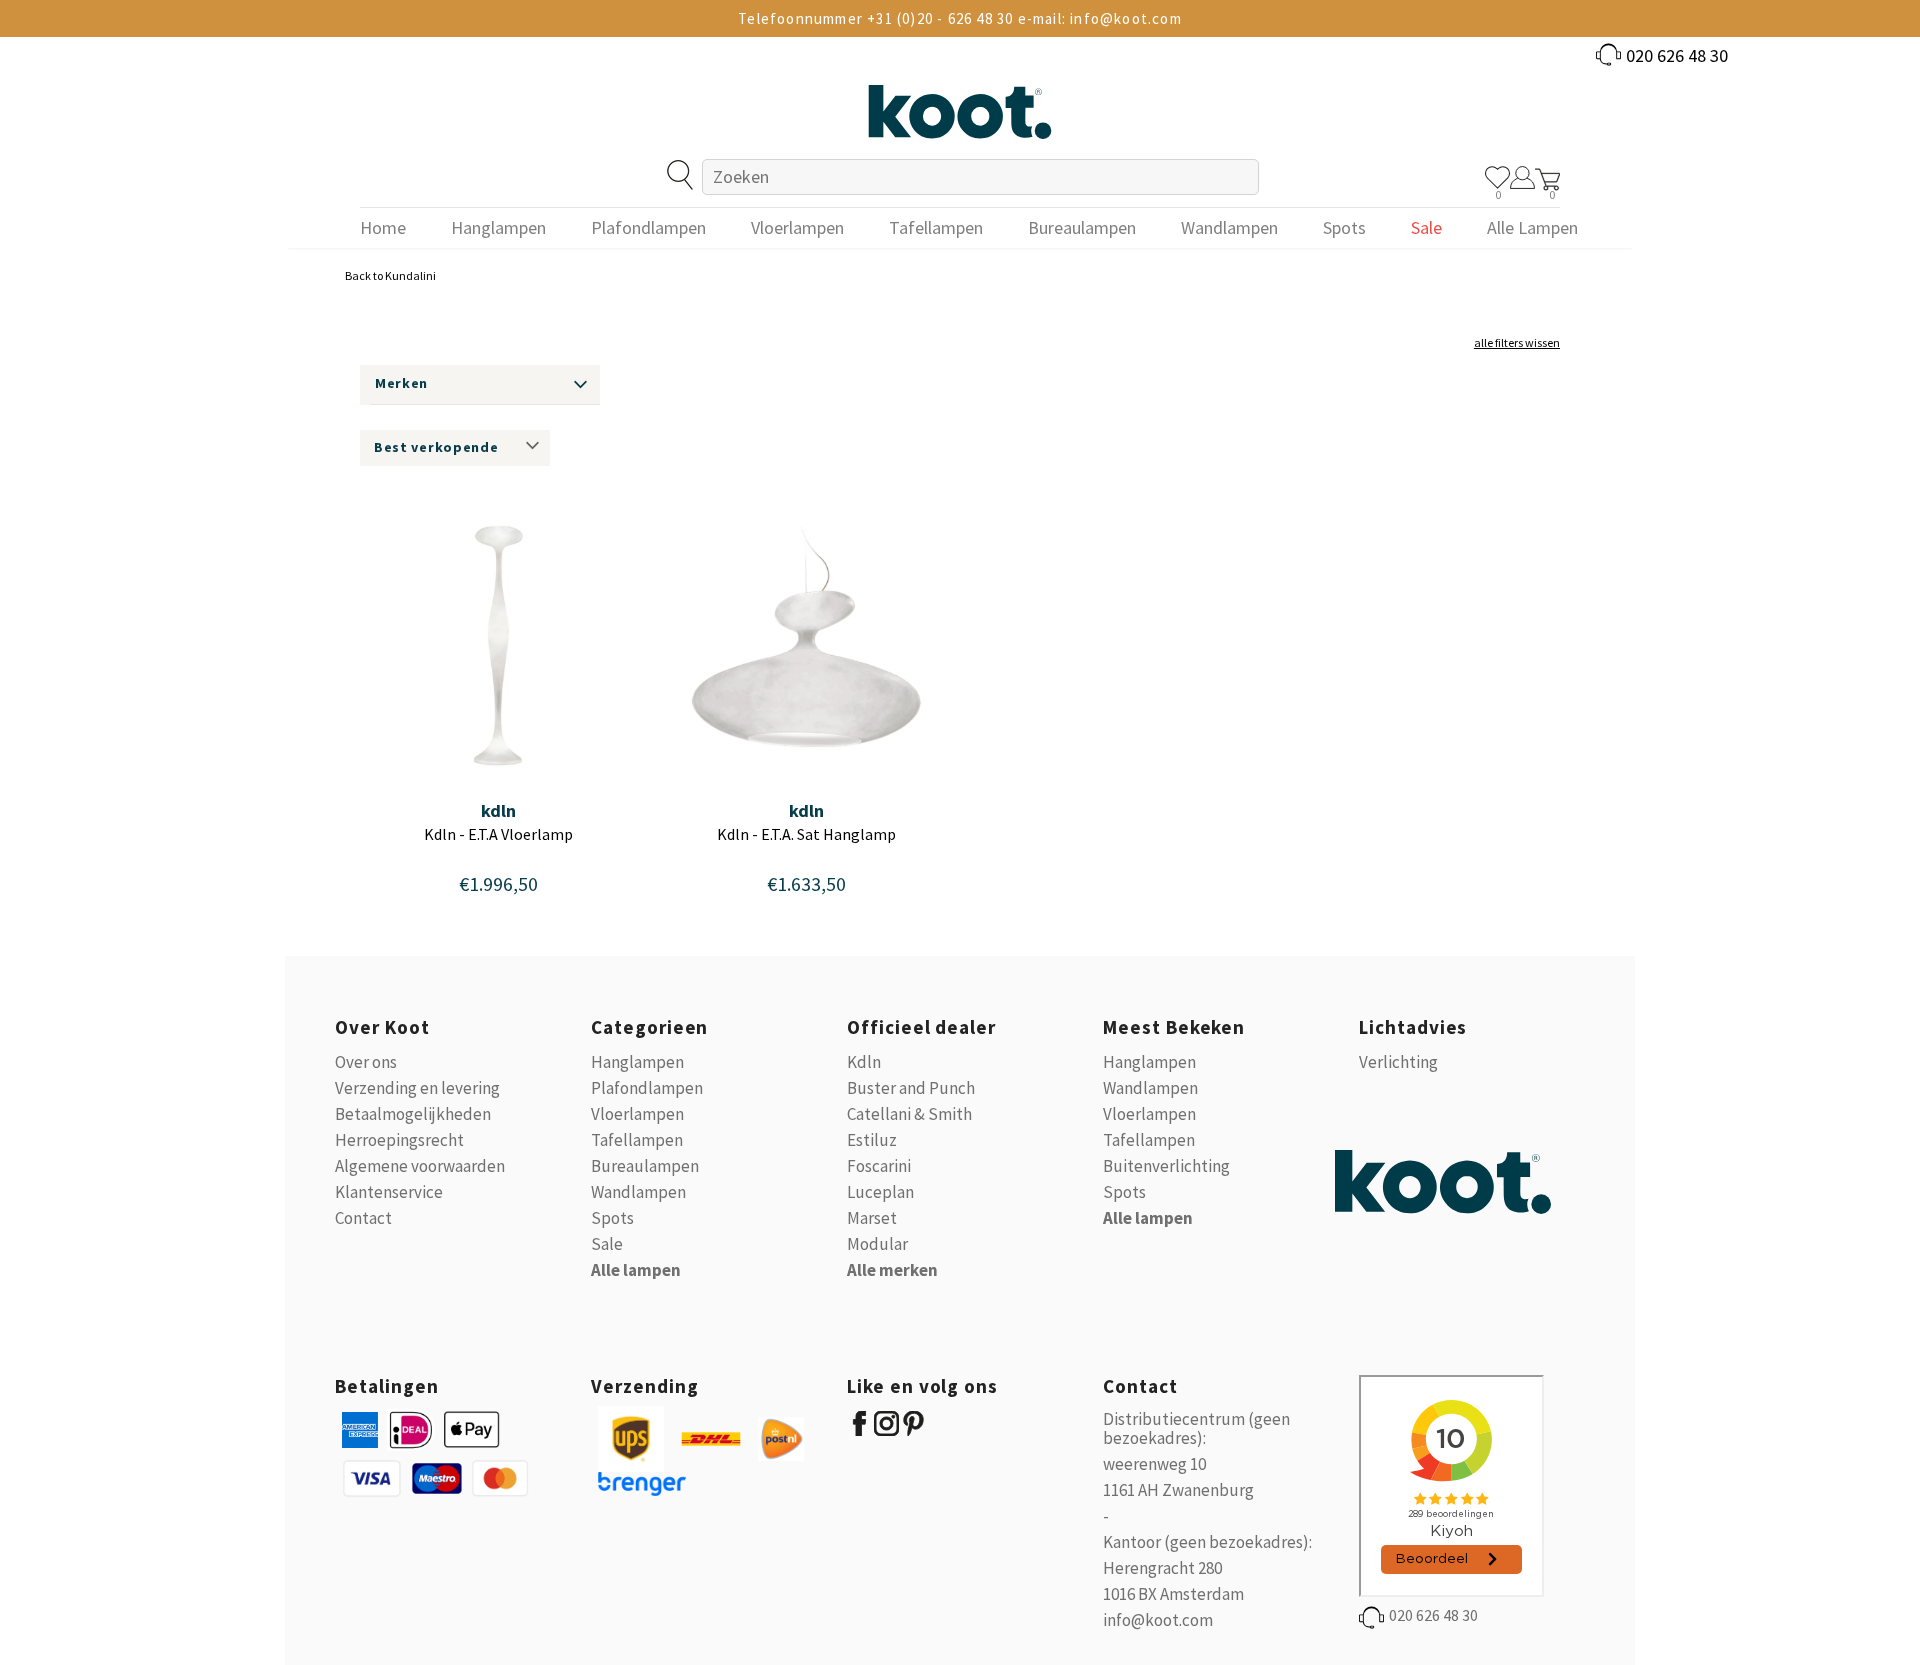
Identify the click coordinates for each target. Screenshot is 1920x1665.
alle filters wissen (1517, 342)
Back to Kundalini (390, 275)
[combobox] (980, 177)
